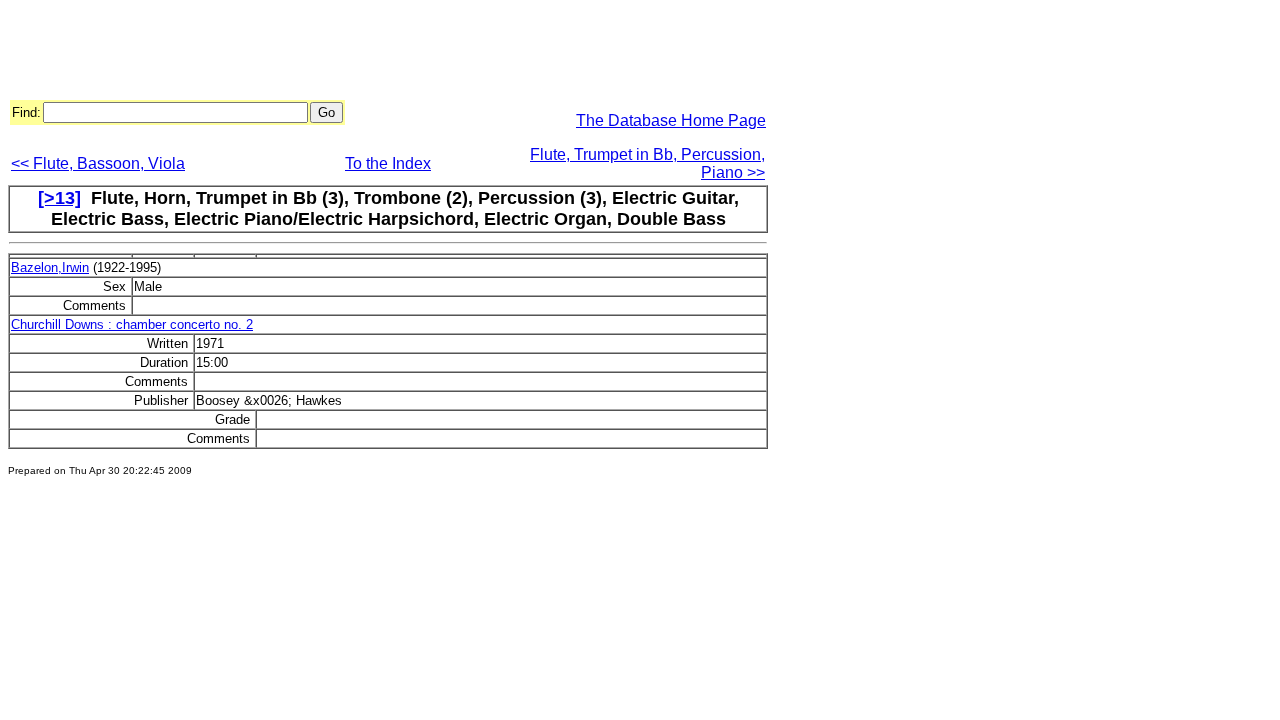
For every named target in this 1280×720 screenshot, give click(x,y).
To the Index (388, 163)
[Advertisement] (372, 53)
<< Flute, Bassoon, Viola (98, 163)
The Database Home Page (671, 120)
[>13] (59, 198)
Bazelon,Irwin (50, 267)
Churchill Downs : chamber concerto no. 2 (132, 324)
